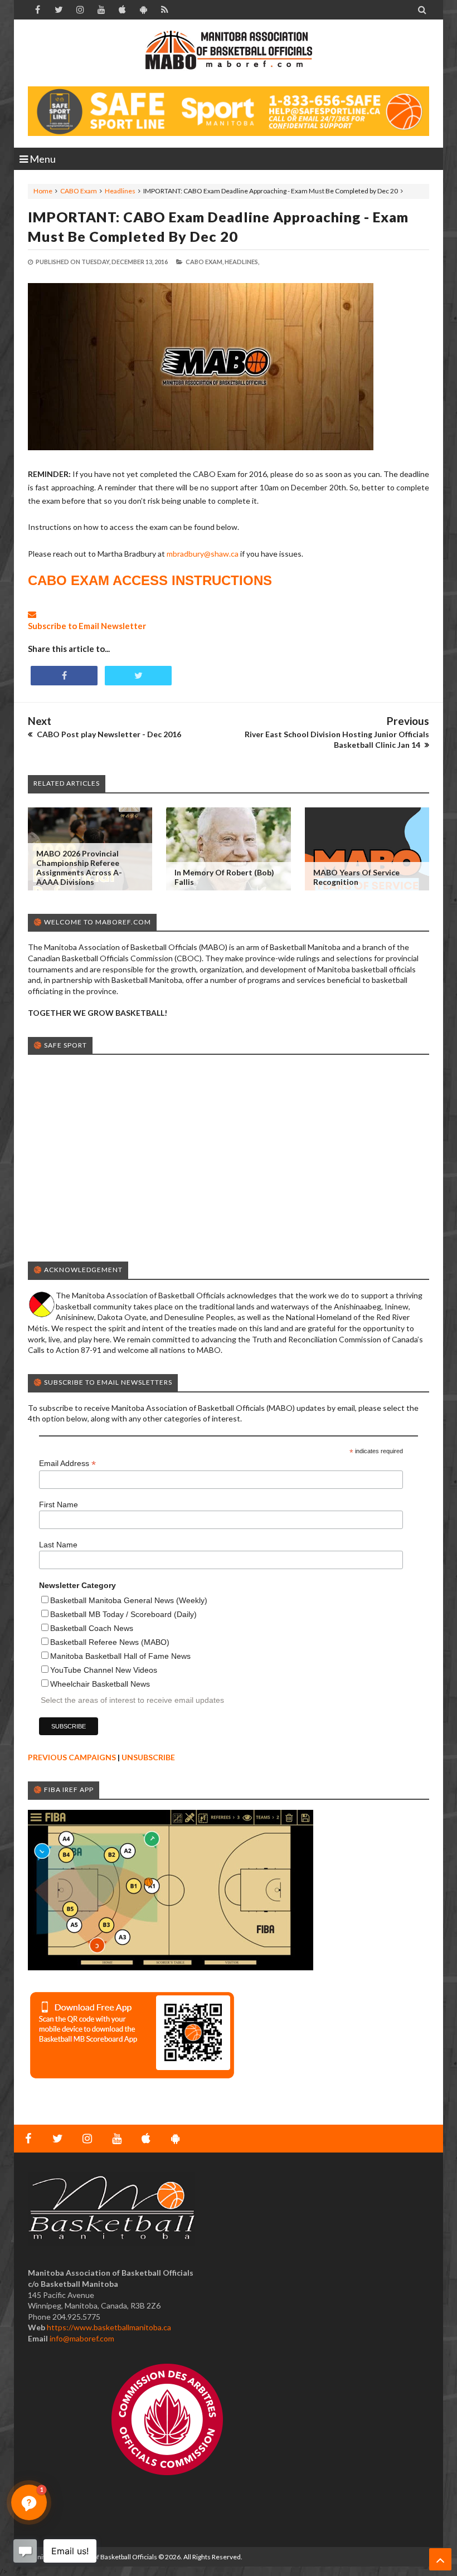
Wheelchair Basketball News (100, 1684)
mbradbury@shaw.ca (203, 554)
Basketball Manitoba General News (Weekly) (129, 1600)
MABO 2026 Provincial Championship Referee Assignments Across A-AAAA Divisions (79, 868)
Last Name (58, 1545)
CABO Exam (79, 191)
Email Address (67, 1464)
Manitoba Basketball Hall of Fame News (120, 1656)
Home (43, 191)
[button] (29, 2502)
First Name (59, 1504)
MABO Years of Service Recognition (356, 877)
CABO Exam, (205, 262)
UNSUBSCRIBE (148, 1757)
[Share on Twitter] (138, 676)
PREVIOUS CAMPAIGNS (72, 1757)
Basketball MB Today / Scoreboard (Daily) (123, 1614)
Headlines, (242, 262)
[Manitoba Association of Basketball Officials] (229, 56)
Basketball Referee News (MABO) (110, 1642)
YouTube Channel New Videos (104, 1670)
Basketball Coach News (92, 1628)
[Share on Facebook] (64, 676)
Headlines (120, 191)
